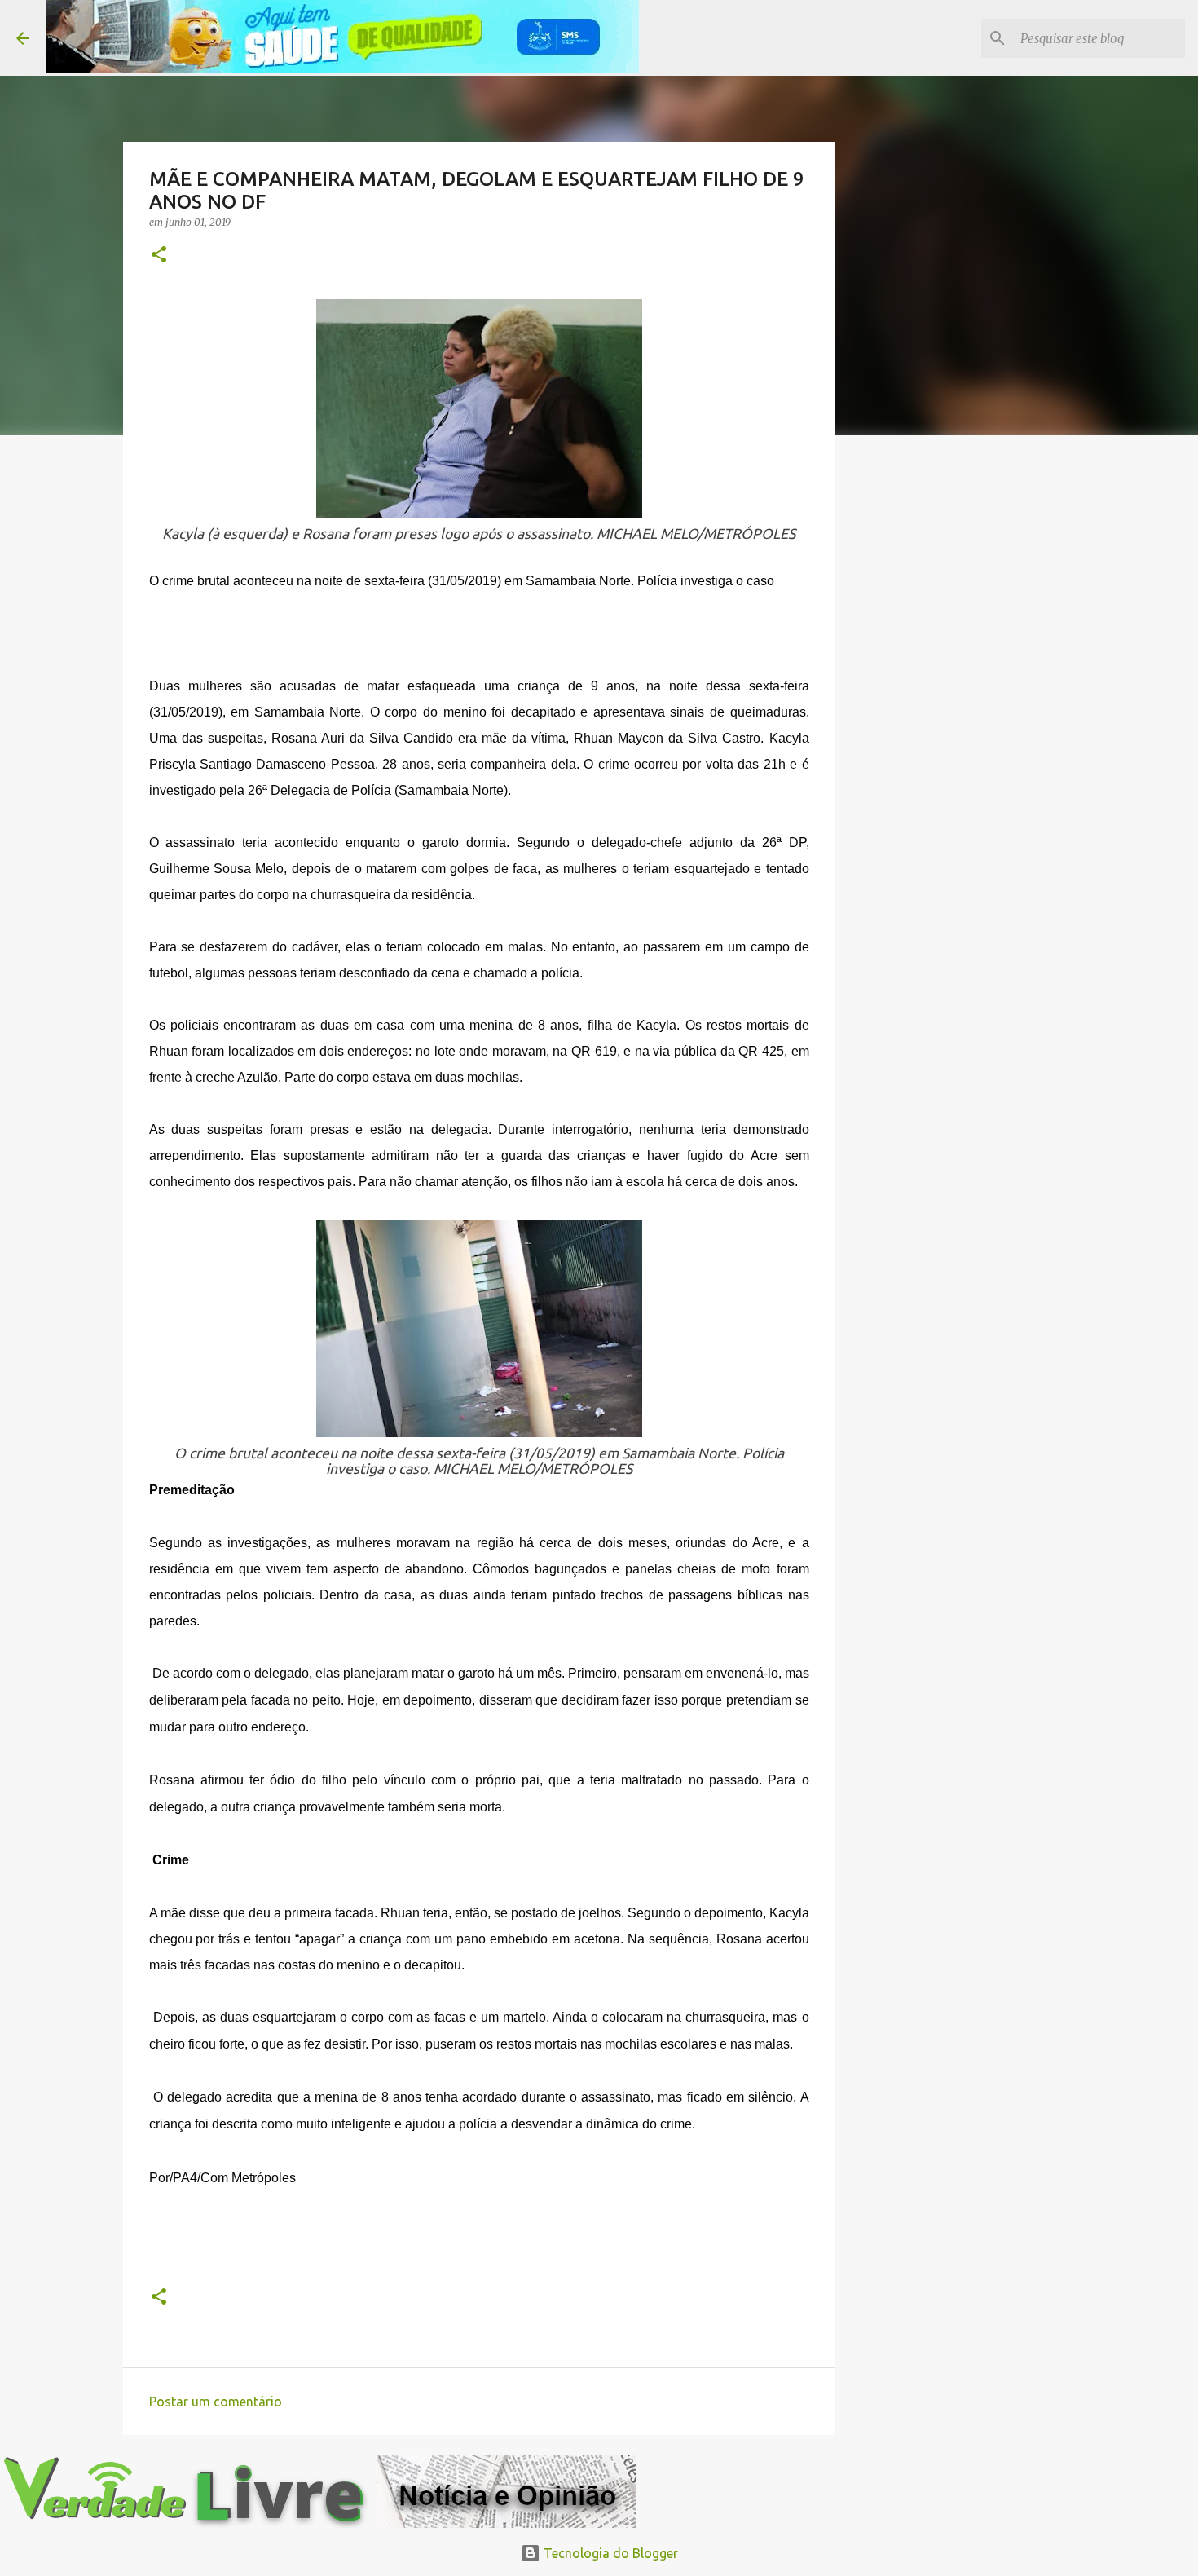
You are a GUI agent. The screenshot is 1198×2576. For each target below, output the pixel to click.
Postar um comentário (216, 2402)
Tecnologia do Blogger (609, 2553)
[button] (159, 256)
